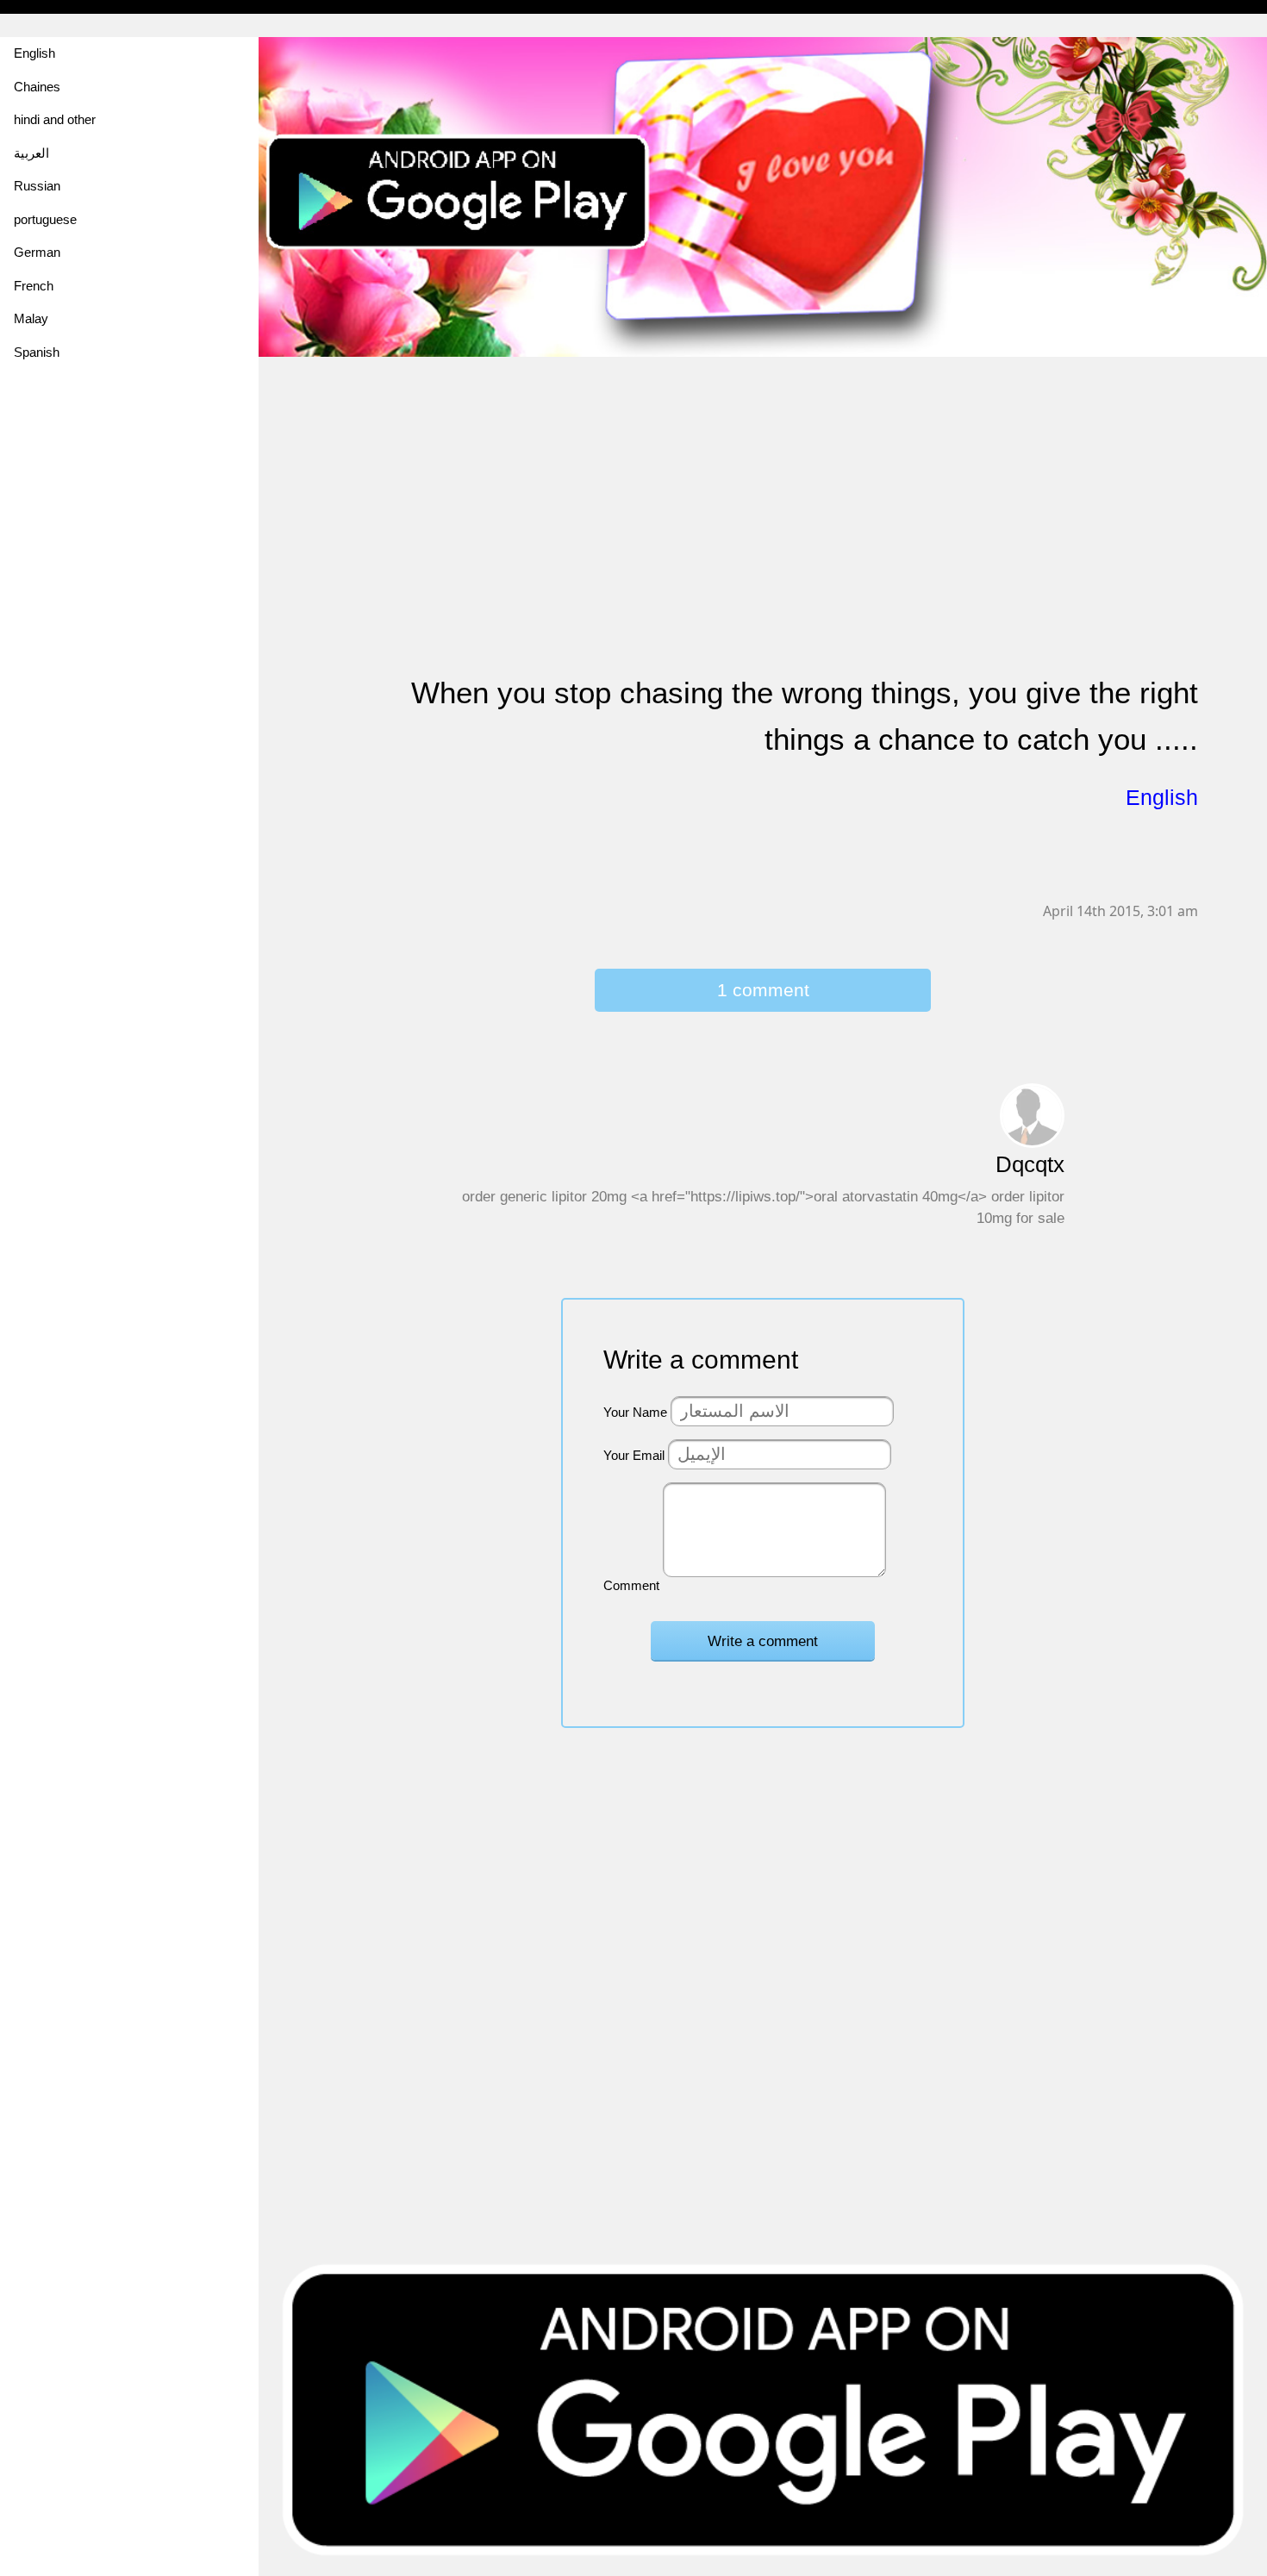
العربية (31, 153)
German (37, 252)
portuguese (45, 219)
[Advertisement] (763, 479)
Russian (37, 186)
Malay (31, 318)
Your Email (634, 1455)
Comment (631, 1585)
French (34, 286)
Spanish (37, 352)
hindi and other (55, 119)
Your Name (635, 1412)
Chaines (37, 87)
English (34, 53)
